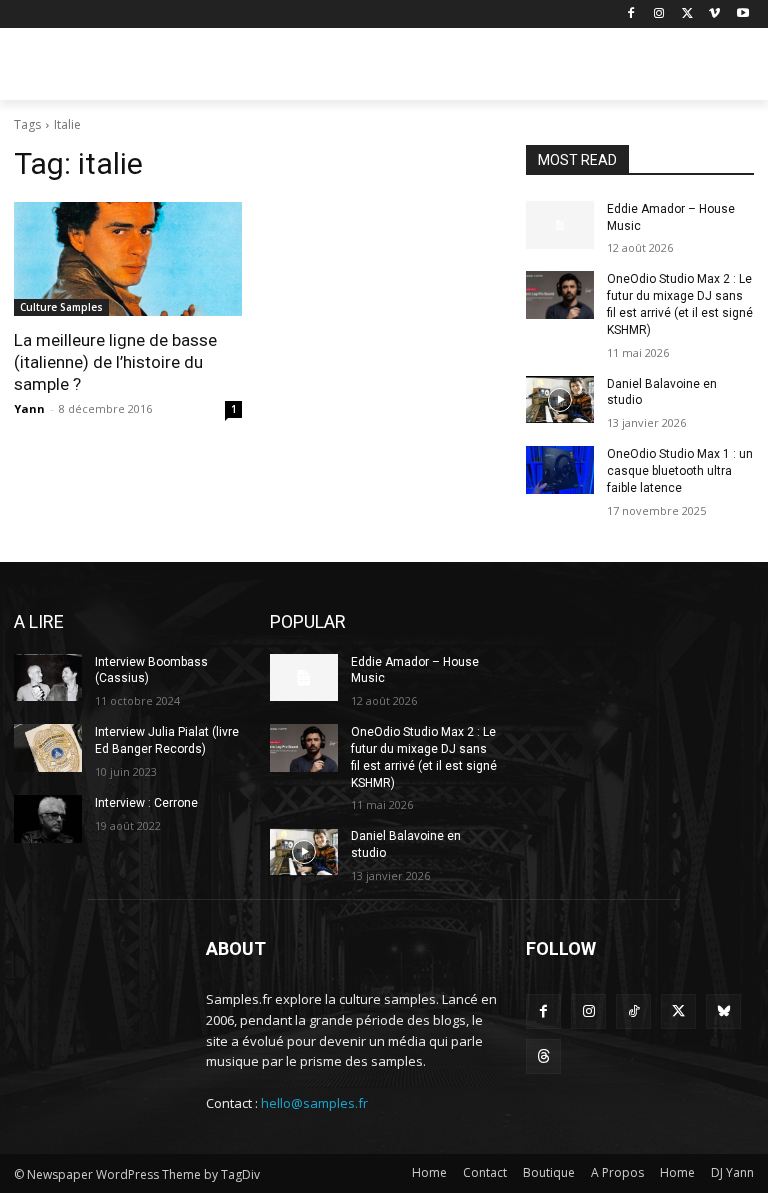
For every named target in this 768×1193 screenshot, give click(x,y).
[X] (687, 14)
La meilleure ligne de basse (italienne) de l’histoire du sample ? (115, 362)
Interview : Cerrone (146, 803)
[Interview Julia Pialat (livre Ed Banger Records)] (48, 748)
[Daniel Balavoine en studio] (560, 400)
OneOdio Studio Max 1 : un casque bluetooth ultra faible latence (680, 471)
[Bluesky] (723, 1011)
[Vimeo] (714, 14)
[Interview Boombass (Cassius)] (48, 678)
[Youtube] (742, 14)
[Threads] (543, 1056)
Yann (29, 408)
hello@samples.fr (314, 1103)
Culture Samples (61, 307)
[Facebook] (631, 14)
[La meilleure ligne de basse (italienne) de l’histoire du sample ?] (128, 259)
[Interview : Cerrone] (48, 819)
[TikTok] (633, 1011)
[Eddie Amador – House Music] (560, 225)
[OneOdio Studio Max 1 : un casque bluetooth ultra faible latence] (560, 470)
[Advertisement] (520, 67)
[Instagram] (659, 14)
